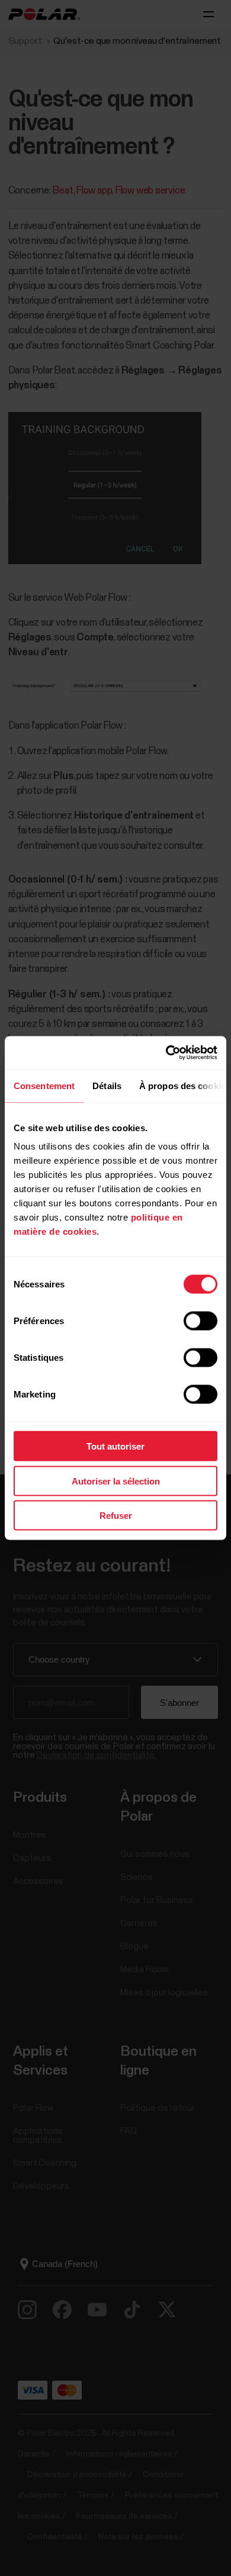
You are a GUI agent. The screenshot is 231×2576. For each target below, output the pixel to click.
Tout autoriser (115, 1446)
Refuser (116, 1516)
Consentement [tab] (44, 1085)
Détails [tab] (107, 1085)
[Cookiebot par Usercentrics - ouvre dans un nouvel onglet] (166, 1053)
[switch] (200, 1321)
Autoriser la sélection (116, 1481)
